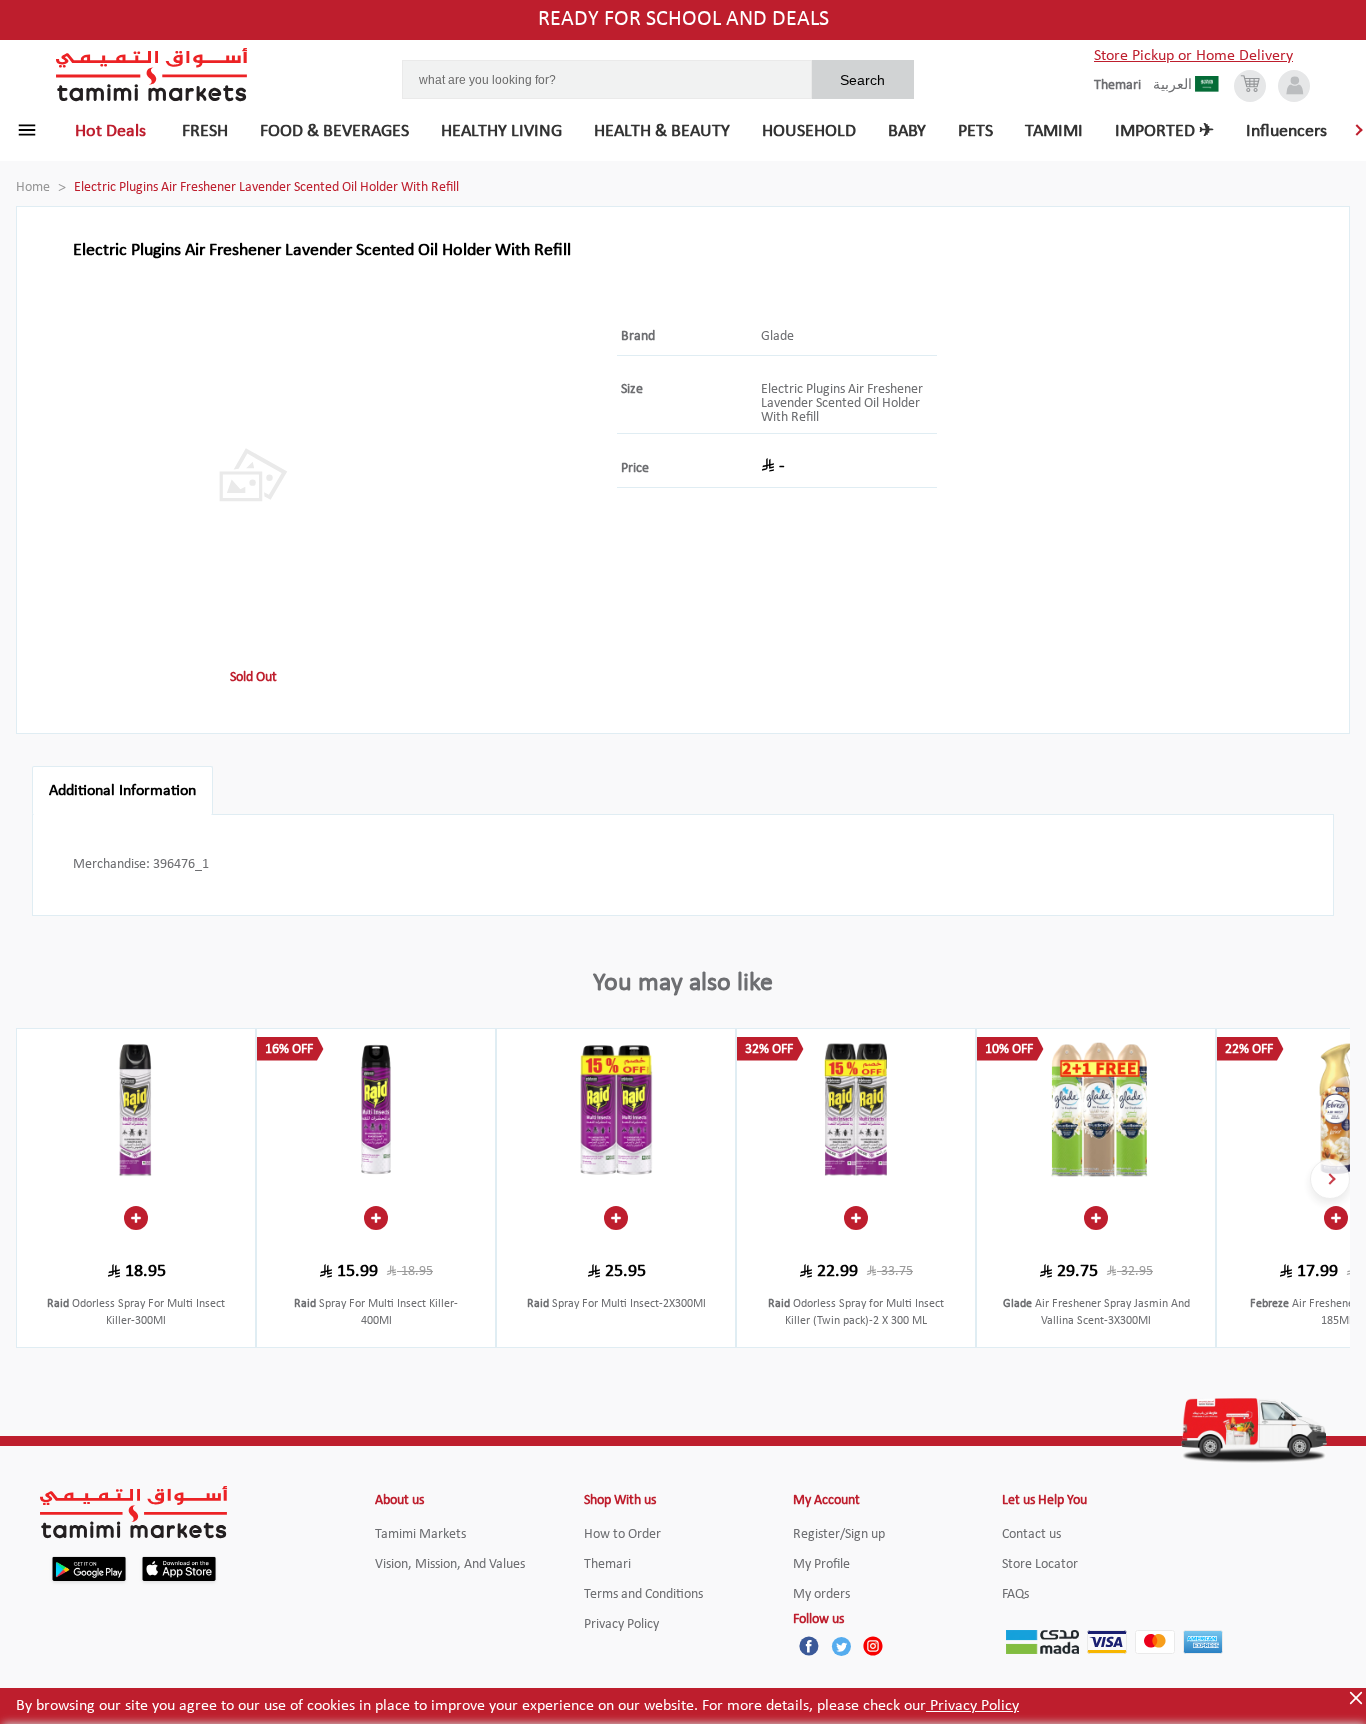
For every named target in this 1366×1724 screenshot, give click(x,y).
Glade (777, 336)
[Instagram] (873, 1646)
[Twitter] (841, 1646)
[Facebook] (809, 1646)
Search (862, 80)
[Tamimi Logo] (152, 75)
